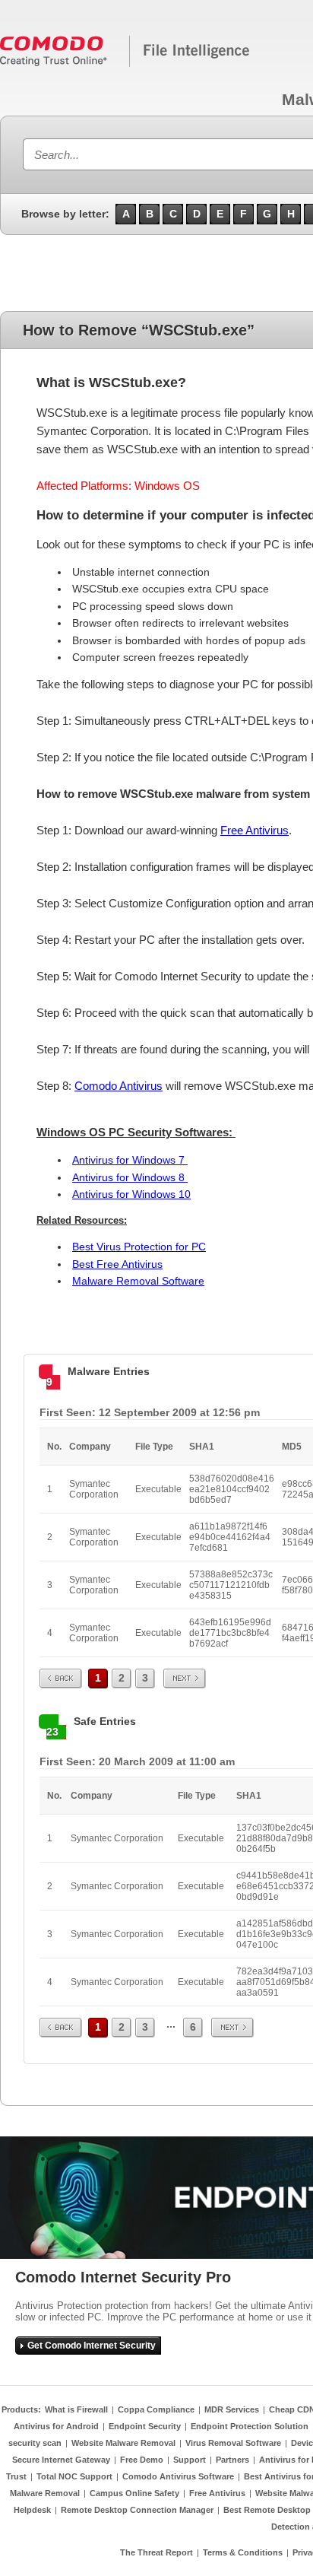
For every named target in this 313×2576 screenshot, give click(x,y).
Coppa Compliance (156, 2409)
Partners (232, 2460)
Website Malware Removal (123, 2443)
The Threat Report (156, 2552)
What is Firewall (76, 2409)
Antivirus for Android (56, 2426)
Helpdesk (32, 2510)
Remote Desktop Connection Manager (137, 2510)
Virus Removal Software (233, 2443)
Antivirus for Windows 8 (130, 1177)
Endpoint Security (145, 2426)
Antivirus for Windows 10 (131, 1194)
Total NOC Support (74, 2476)
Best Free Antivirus (117, 1264)
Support (190, 2460)
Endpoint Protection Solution (250, 2426)
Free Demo (142, 2460)
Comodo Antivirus (119, 1086)
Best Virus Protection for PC (139, 1247)
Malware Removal (45, 2493)
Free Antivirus (255, 830)
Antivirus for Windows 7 (130, 1160)
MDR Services (232, 2409)
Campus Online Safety (134, 2493)
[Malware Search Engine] (125, 64)
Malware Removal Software (138, 1281)
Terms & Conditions (243, 2552)
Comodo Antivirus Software (178, 2476)
